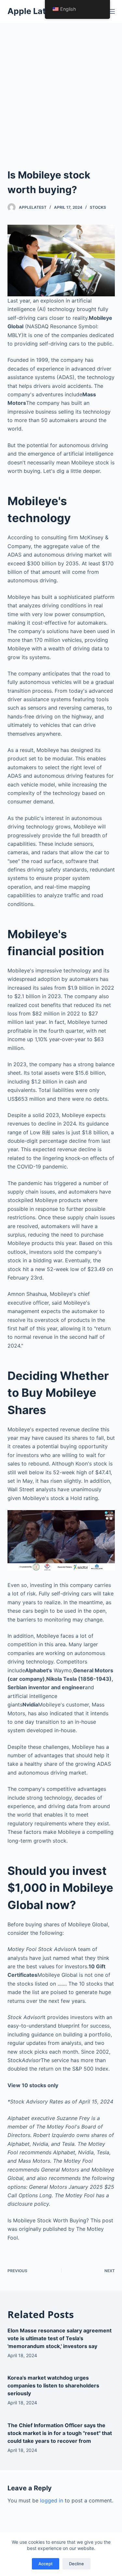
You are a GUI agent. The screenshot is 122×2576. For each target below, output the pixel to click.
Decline (76, 2564)
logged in (52, 2500)
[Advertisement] (61, 87)
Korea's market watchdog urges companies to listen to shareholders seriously (53, 2385)
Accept (46, 2564)
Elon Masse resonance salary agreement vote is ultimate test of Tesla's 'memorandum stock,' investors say (60, 2338)
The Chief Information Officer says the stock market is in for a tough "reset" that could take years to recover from (60, 2433)
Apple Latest (33, 11)
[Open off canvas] (112, 11)
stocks (98, 207)
